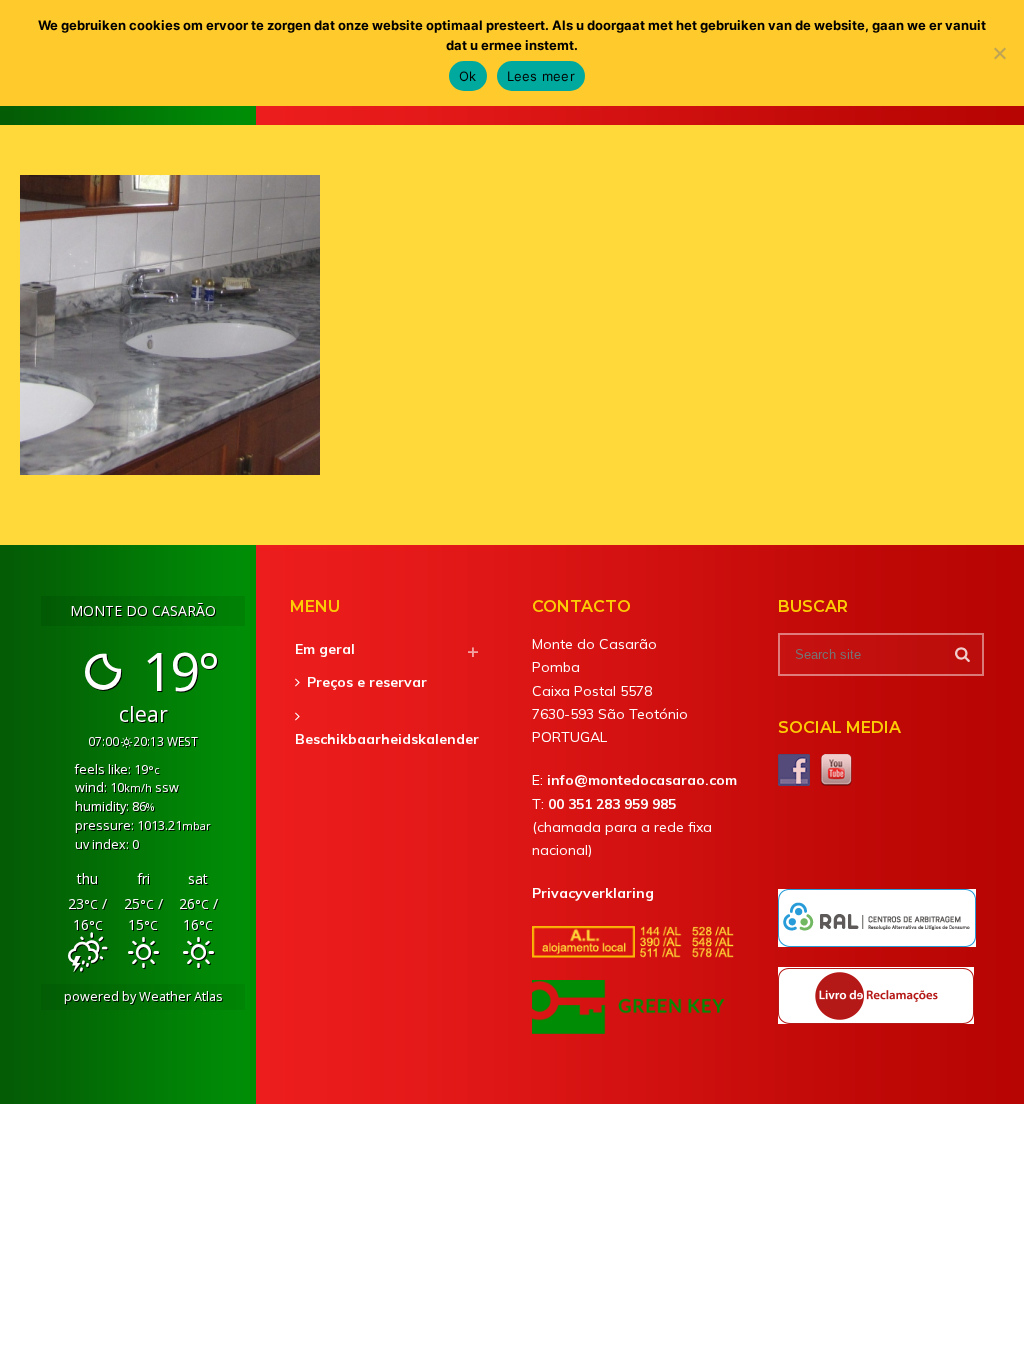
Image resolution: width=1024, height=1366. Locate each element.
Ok (468, 76)
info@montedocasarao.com (642, 780)
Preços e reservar (367, 682)
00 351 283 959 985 (612, 804)
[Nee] (999, 53)
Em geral (325, 649)
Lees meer (541, 76)
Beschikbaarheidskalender (387, 739)
